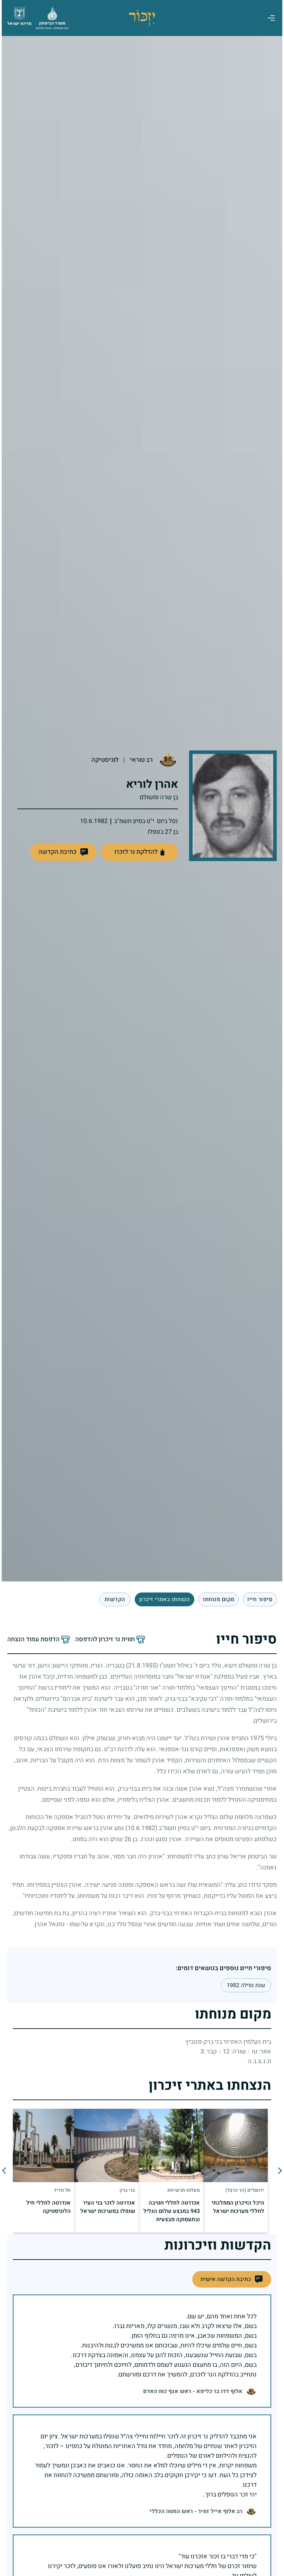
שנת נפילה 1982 (244, 1985)
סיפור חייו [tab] (258, 1599)
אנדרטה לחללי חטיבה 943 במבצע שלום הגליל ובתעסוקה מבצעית (170, 2211)
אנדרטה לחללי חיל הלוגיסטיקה (47, 2207)
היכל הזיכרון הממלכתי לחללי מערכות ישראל (236, 2207)
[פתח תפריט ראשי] (269, 18)
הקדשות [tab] (113, 1599)
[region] (140, 2171)
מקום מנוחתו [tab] (217, 1599)
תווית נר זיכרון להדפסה (103, 1640)
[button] (62, 852)
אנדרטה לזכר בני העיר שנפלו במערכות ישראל (106, 2207)
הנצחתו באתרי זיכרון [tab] (163, 1599)
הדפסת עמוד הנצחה (32, 1640)
